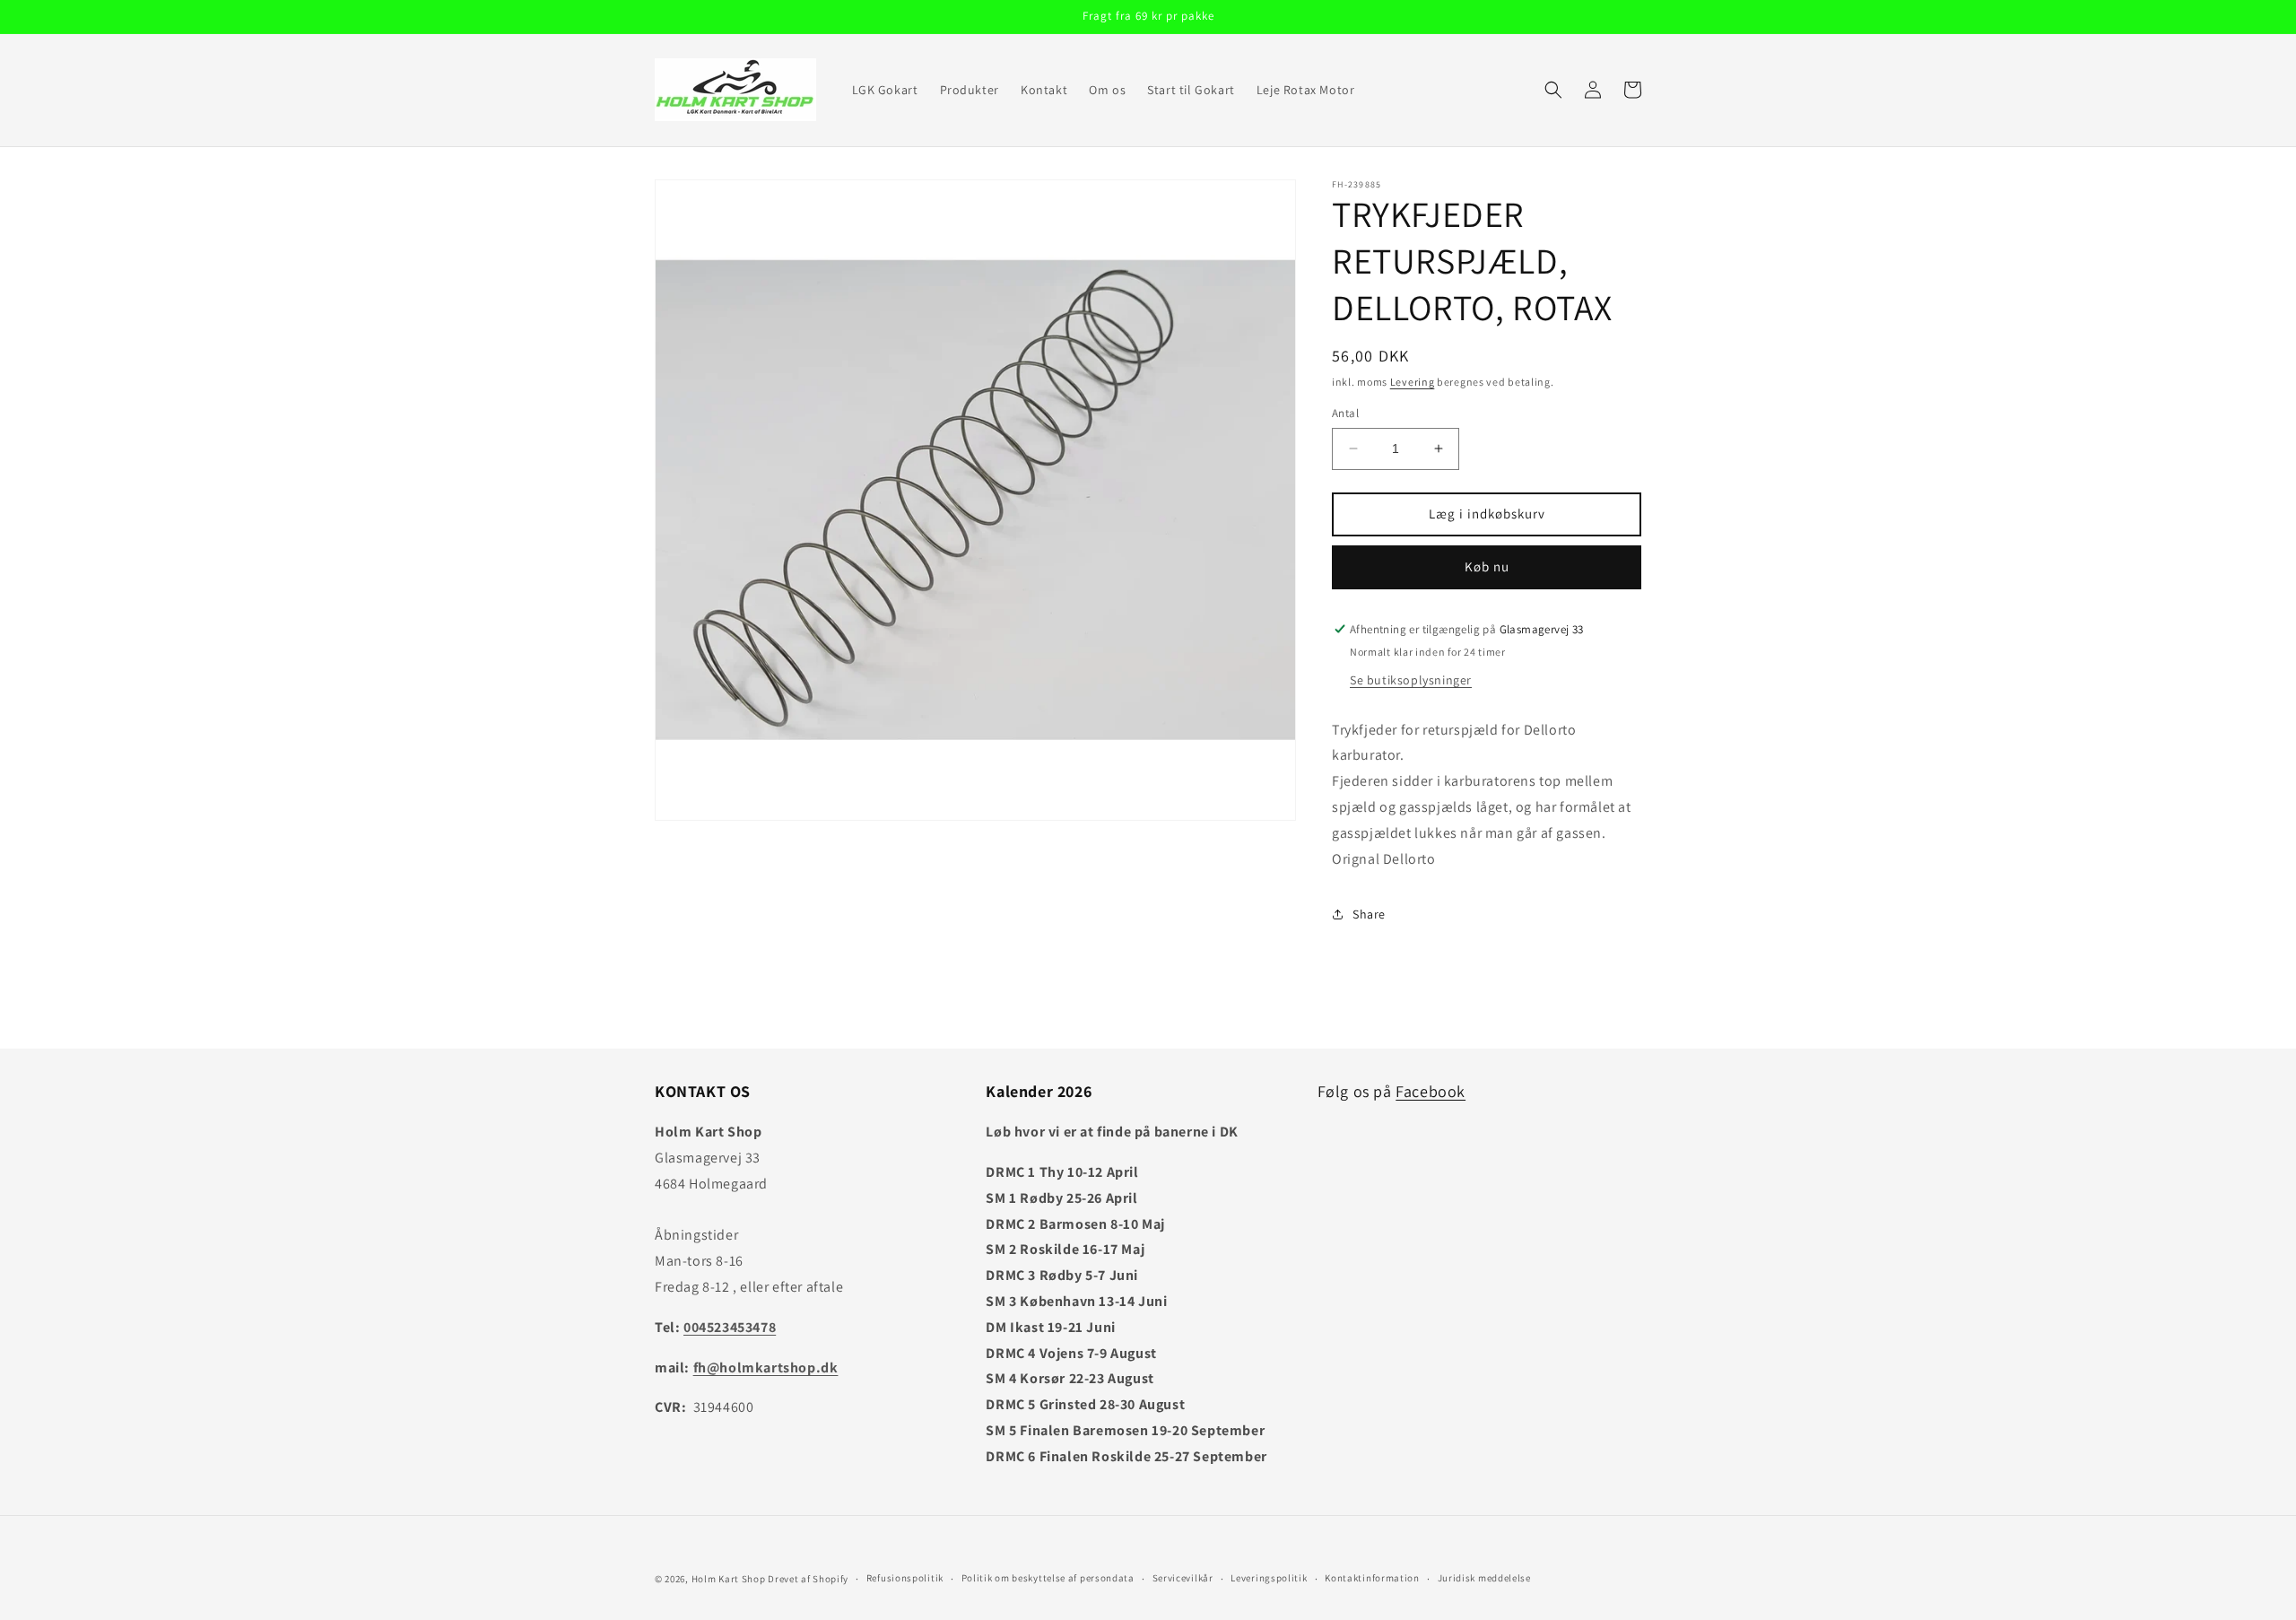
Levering (1413, 382)
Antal (1345, 413)
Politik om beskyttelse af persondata (1048, 1578)
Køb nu (1487, 566)
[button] (1553, 90)
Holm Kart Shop (729, 1579)
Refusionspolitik (905, 1578)
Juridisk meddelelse (1484, 1578)
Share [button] (1369, 914)
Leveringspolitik (1269, 1578)
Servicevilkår (1183, 1578)
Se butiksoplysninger (1411, 680)
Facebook (1431, 1091)
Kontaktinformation (1372, 1578)
